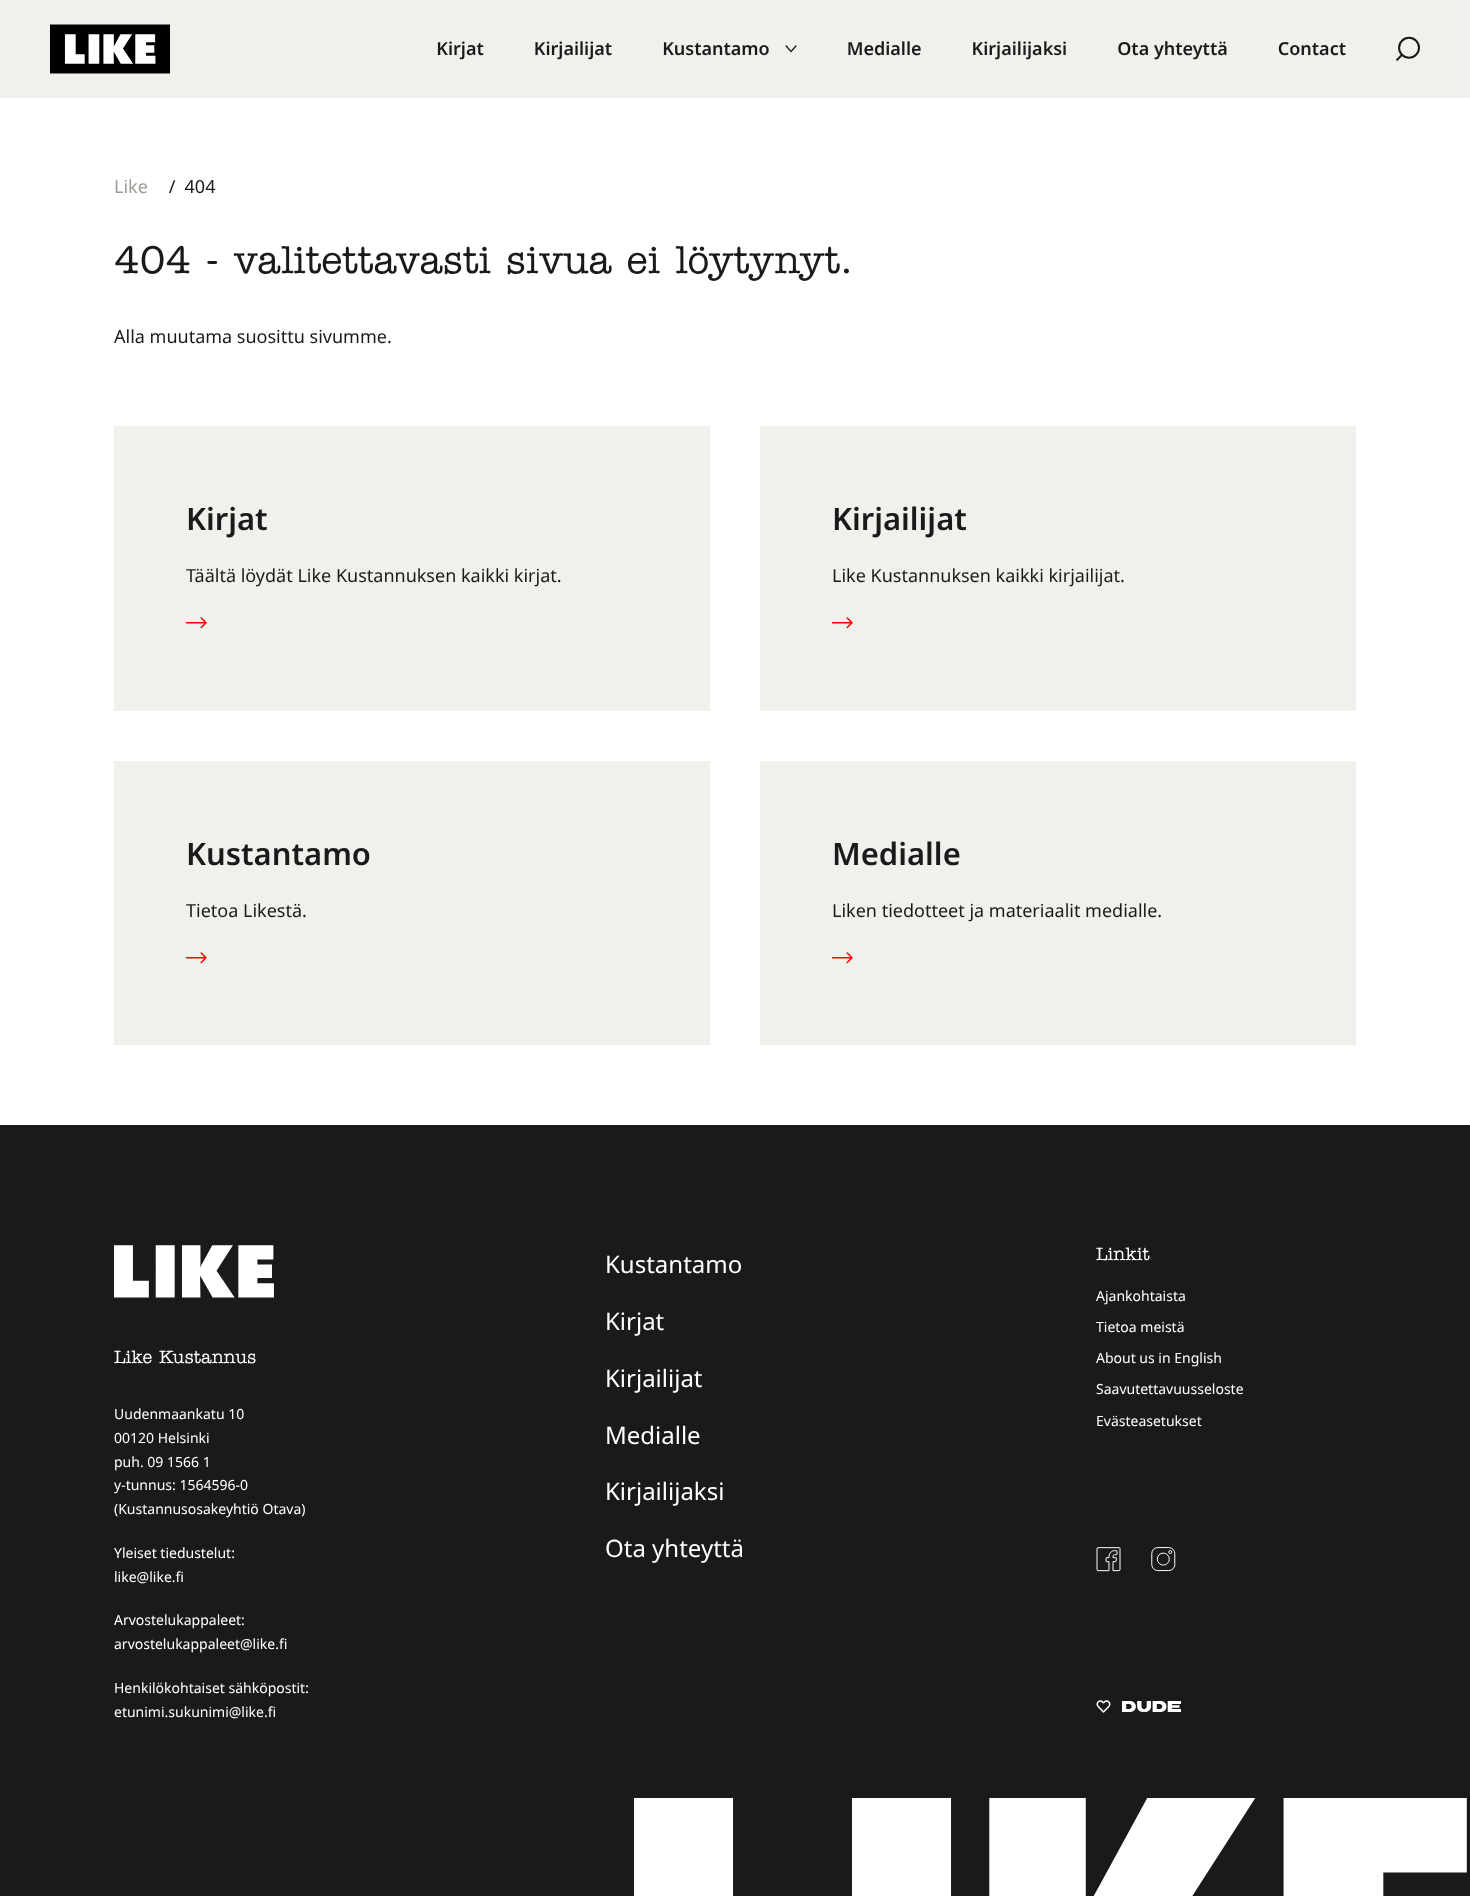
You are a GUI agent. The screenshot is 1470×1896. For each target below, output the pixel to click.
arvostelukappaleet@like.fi (200, 1644)
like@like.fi (149, 1577)
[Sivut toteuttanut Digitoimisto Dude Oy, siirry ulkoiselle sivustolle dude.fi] (1138, 1709)
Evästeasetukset (1149, 1421)
